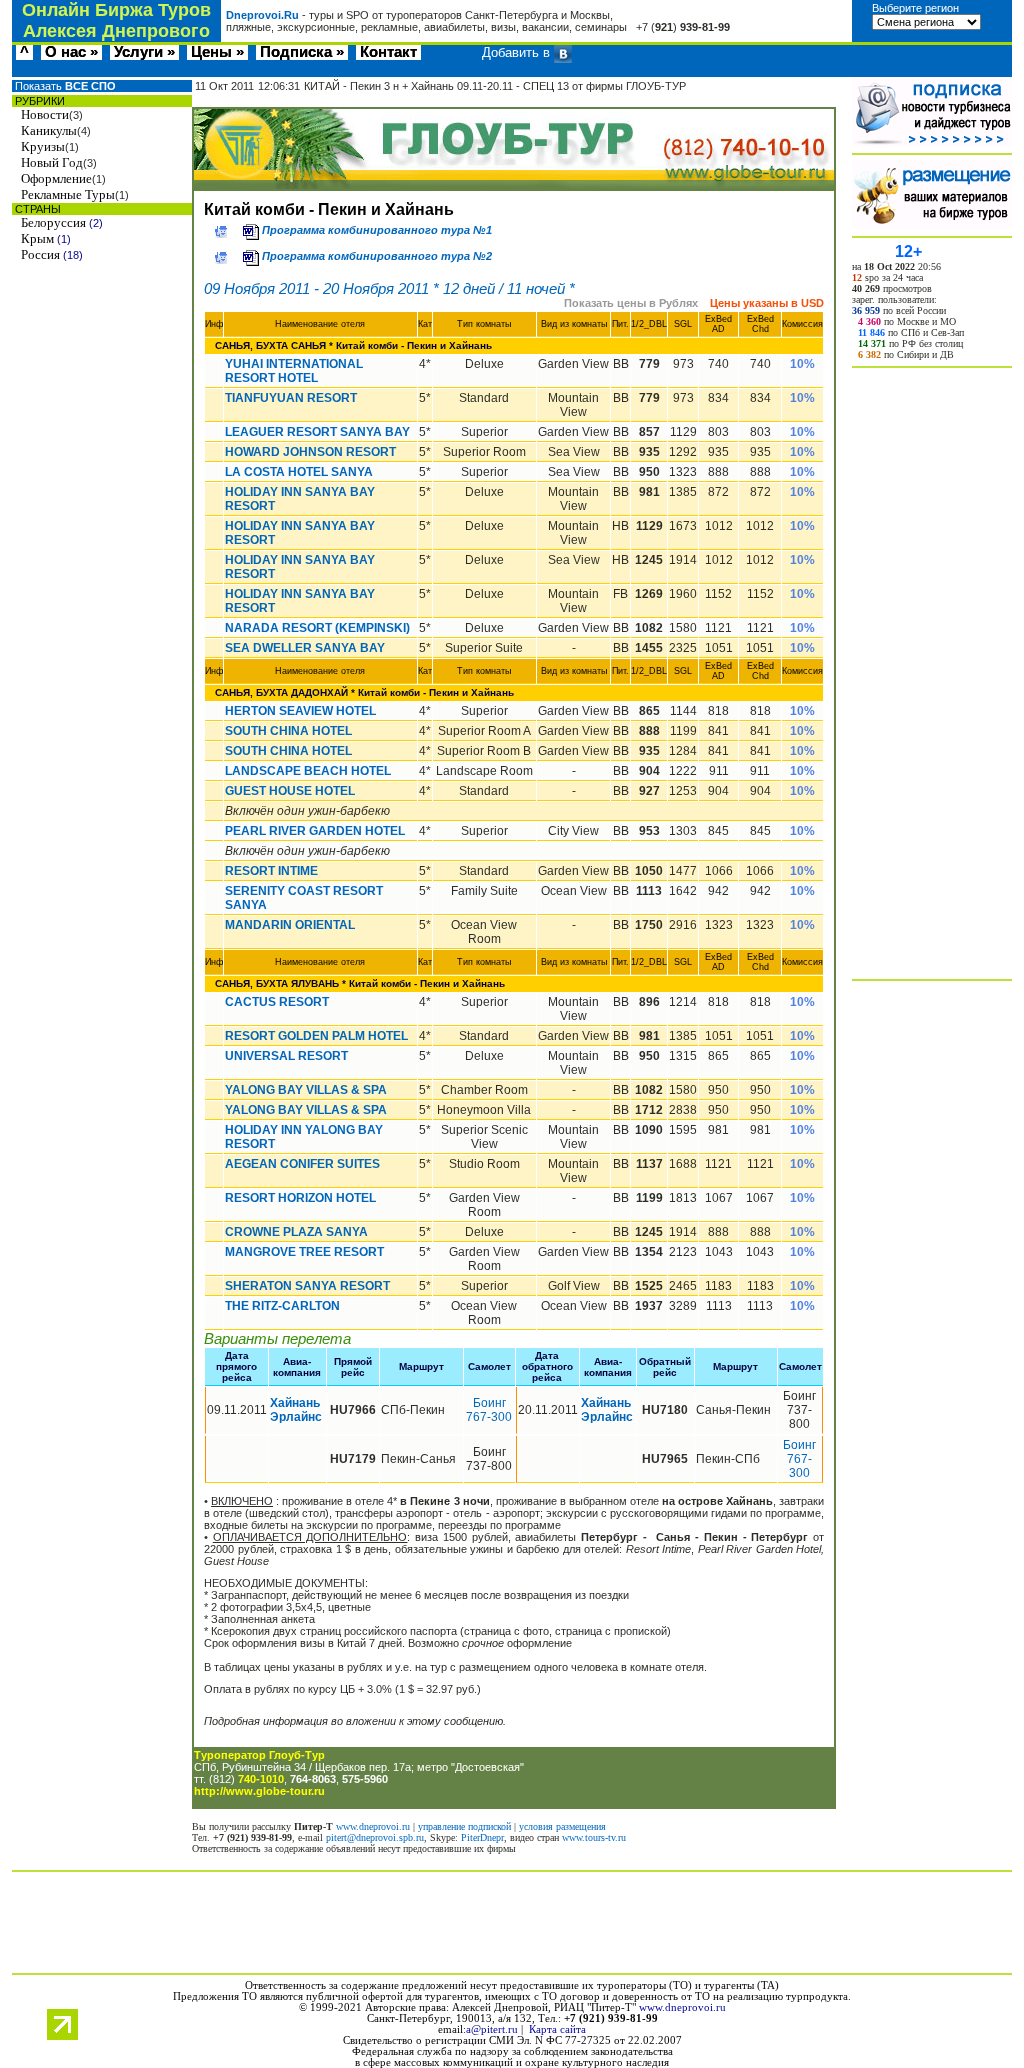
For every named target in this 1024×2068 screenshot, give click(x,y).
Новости (45, 114)
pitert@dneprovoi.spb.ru (375, 1837)
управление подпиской (464, 1826)
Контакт (388, 52)
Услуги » (144, 52)
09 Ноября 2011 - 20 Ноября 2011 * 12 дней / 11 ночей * (389, 289)
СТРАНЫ (36, 209)
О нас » (71, 52)
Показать (64, 86)
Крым (37, 238)
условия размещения (562, 1826)
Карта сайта (557, 2029)
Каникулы (49, 130)
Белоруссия (53, 222)
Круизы (43, 146)
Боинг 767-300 (489, 1410)
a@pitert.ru (492, 2029)
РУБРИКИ (38, 101)
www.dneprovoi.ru (373, 1826)
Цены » (217, 52)
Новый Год (52, 162)
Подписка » (302, 52)
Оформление (56, 178)
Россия (40, 254)
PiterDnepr (482, 1837)
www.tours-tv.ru (594, 1837)
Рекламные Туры (68, 194)
